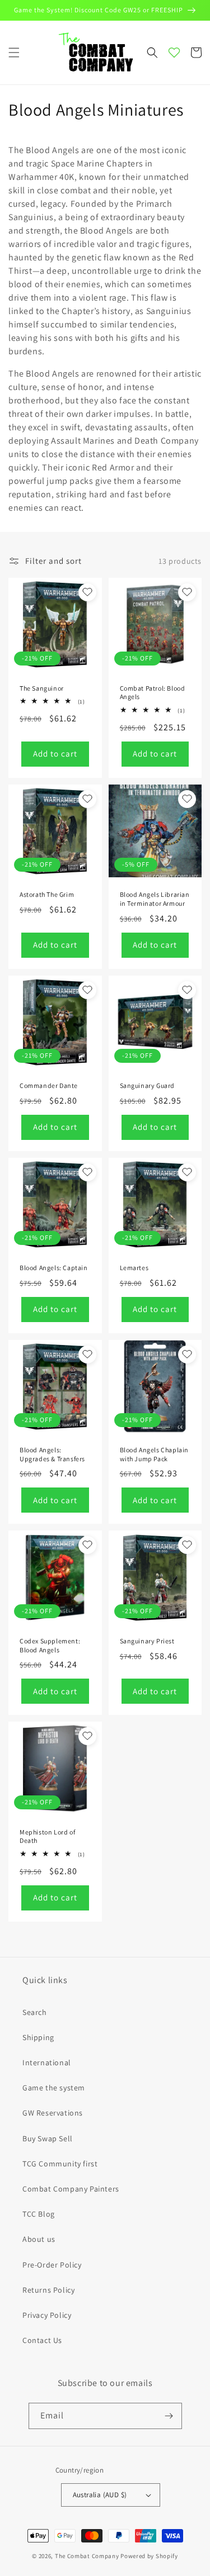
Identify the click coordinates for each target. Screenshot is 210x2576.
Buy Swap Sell (48, 2138)
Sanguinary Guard (148, 1085)
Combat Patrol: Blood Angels (153, 693)
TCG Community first (60, 2164)
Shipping (38, 2037)
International (47, 2062)
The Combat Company (87, 2556)
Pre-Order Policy (52, 2265)
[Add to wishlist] (87, 592)
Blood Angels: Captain (54, 1268)
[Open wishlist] (174, 53)
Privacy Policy (47, 2315)
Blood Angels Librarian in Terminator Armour (155, 899)
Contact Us (42, 2340)
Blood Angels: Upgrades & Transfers (52, 1454)
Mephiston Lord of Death (47, 1836)
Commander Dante (49, 1085)
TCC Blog (39, 2214)
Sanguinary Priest (147, 1641)
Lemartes (134, 1268)
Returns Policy (48, 2290)
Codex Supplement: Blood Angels (50, 1645)
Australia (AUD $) (100, 2495)
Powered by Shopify (149, 2556)
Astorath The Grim (47, 894)
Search (35, 2012)
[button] (14, 53)
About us (39, 2239)
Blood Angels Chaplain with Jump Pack (155, 1454)
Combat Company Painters (71, 2189)
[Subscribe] (169, 2416)
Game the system (54, 2088)
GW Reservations (53, 2113)
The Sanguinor (42, 688)
